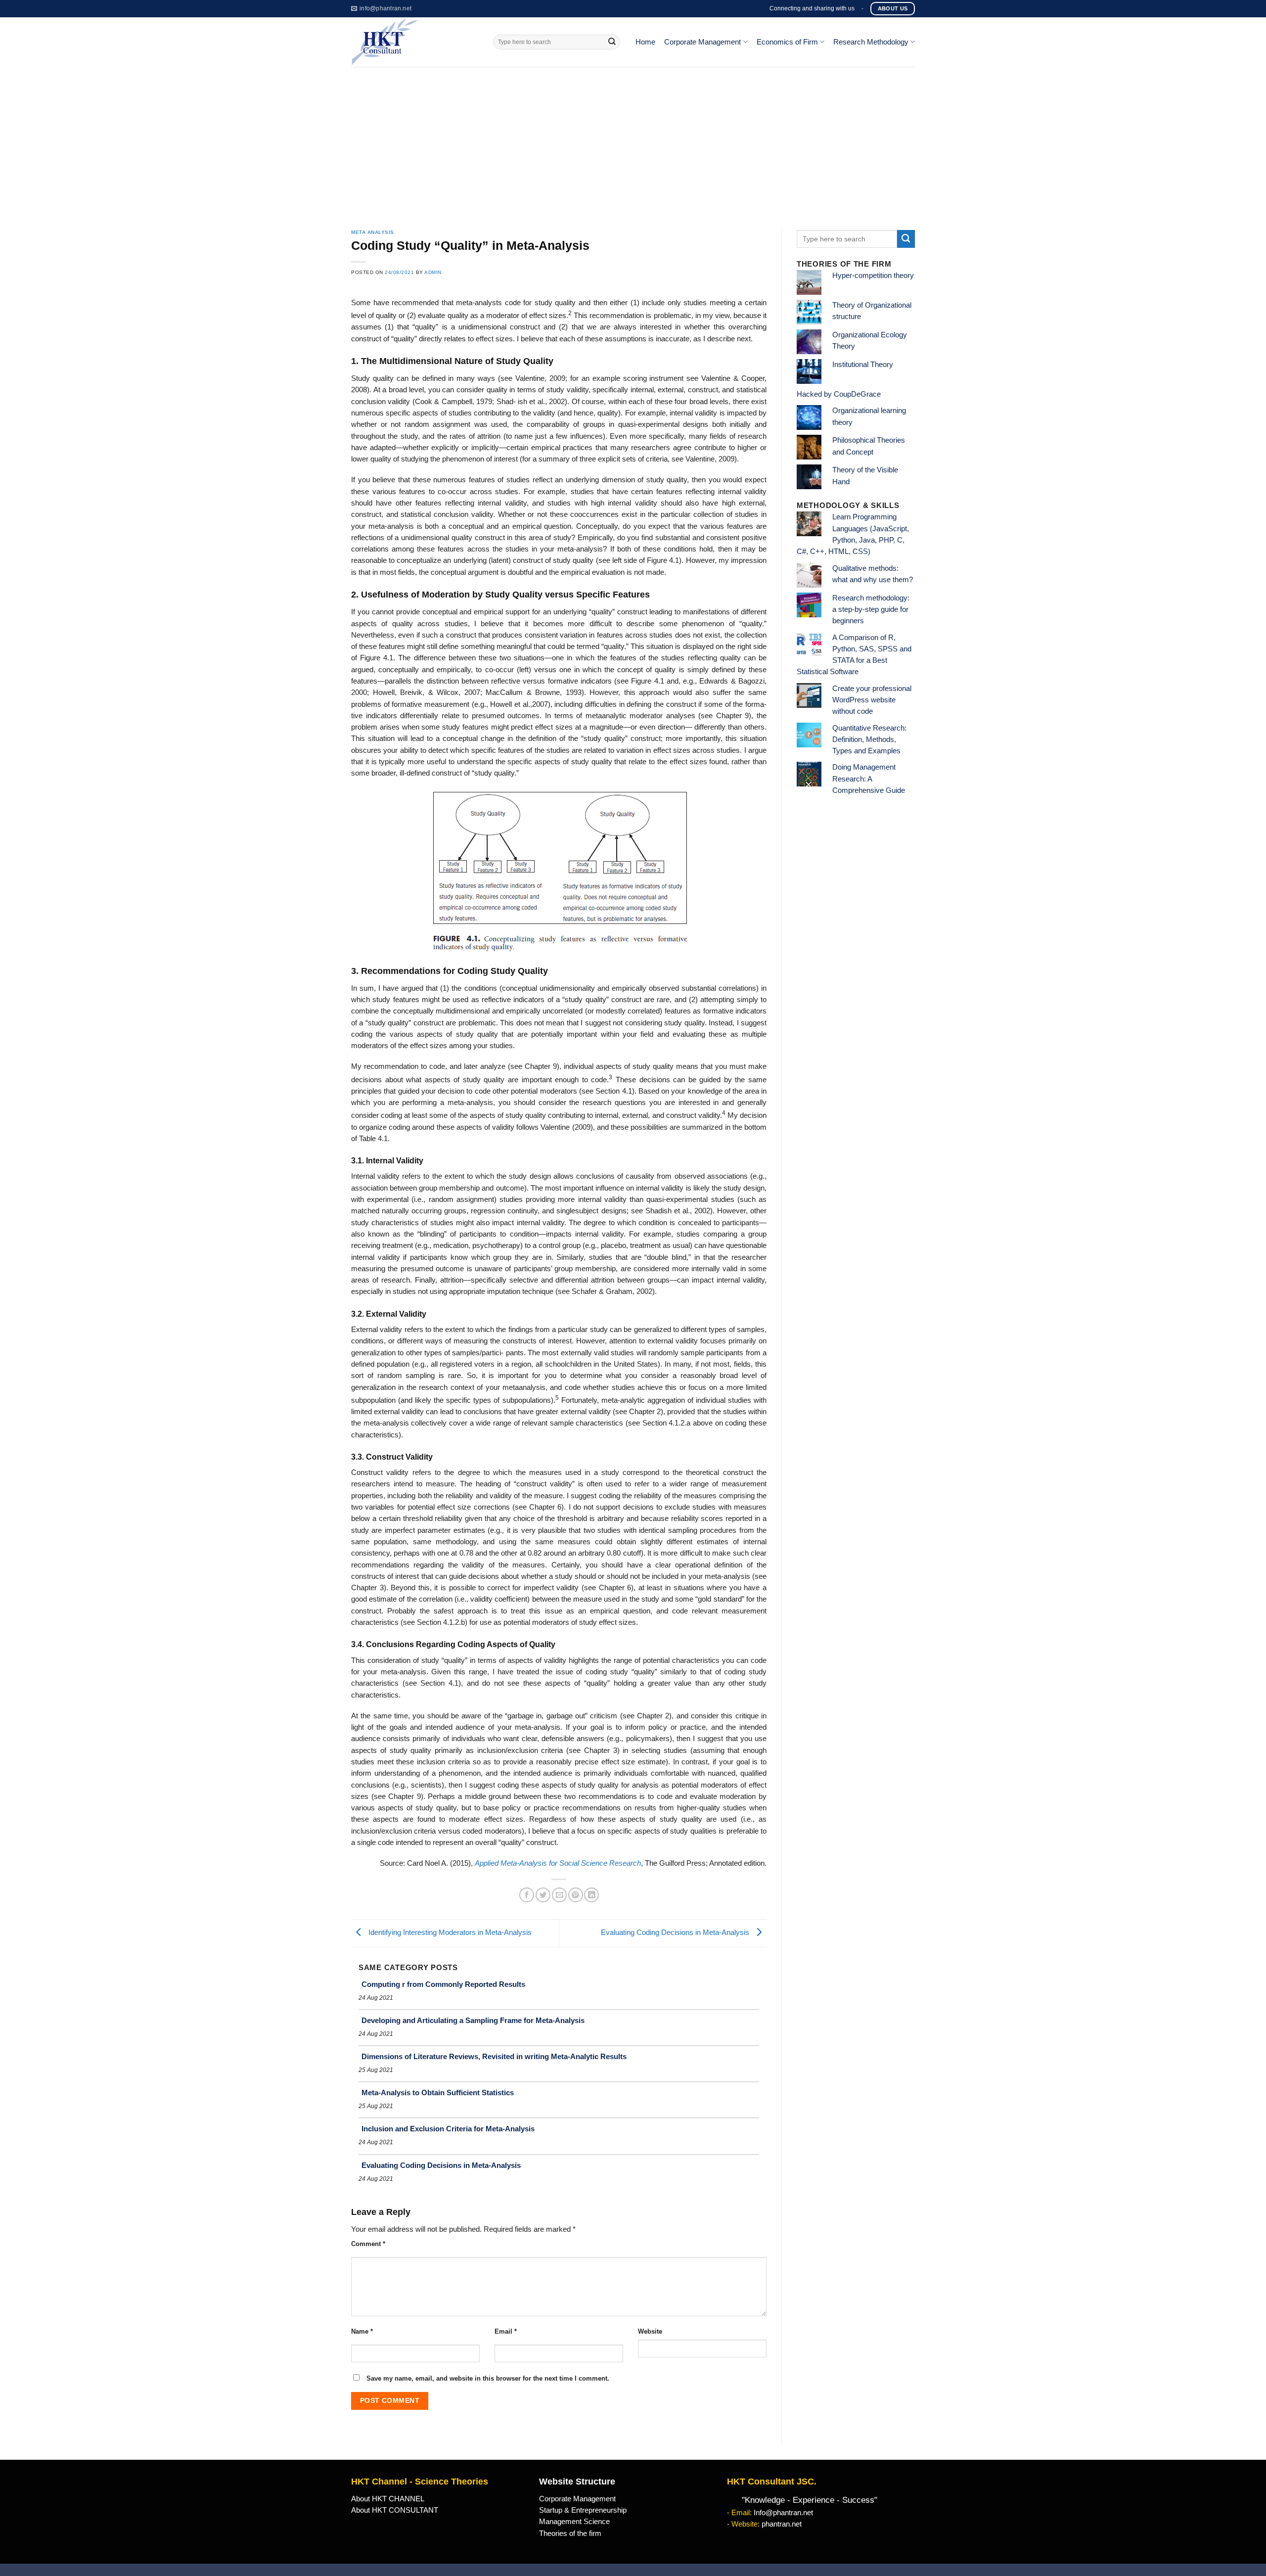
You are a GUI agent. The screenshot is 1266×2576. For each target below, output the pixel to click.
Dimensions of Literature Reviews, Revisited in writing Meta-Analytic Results (494, 2056)
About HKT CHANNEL (388, 2499)
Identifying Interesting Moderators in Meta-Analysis (449, 1933)
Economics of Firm (787, 42)
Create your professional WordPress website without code (872, 700)
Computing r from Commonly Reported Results (443, 1984)
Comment (368, 2244)
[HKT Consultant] (415, 42)
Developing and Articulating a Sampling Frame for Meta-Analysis (473, 2020)
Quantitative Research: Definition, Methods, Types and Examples (869, 740)
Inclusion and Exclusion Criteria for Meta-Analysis (448, 2129)
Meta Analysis (373, 232)
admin (433, 272)
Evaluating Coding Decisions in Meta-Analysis (676, 1933)
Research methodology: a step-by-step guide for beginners (871, 610)
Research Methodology (871, 42)
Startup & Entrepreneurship (583, 2510)
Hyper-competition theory (873, 276)
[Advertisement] (633, 141)
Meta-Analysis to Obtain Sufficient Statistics (438, 2093)
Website (650, 2331)
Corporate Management (702, 42)
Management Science (574, 2522)
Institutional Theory (863, 365)
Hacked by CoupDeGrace (839, 394)
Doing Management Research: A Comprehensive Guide (869, 779)
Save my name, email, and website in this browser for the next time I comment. (488, 2378)
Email (506, 2331)
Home (645, 42)
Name (362, 2331)
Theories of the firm (570, 2533)
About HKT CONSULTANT (395, 2510)
